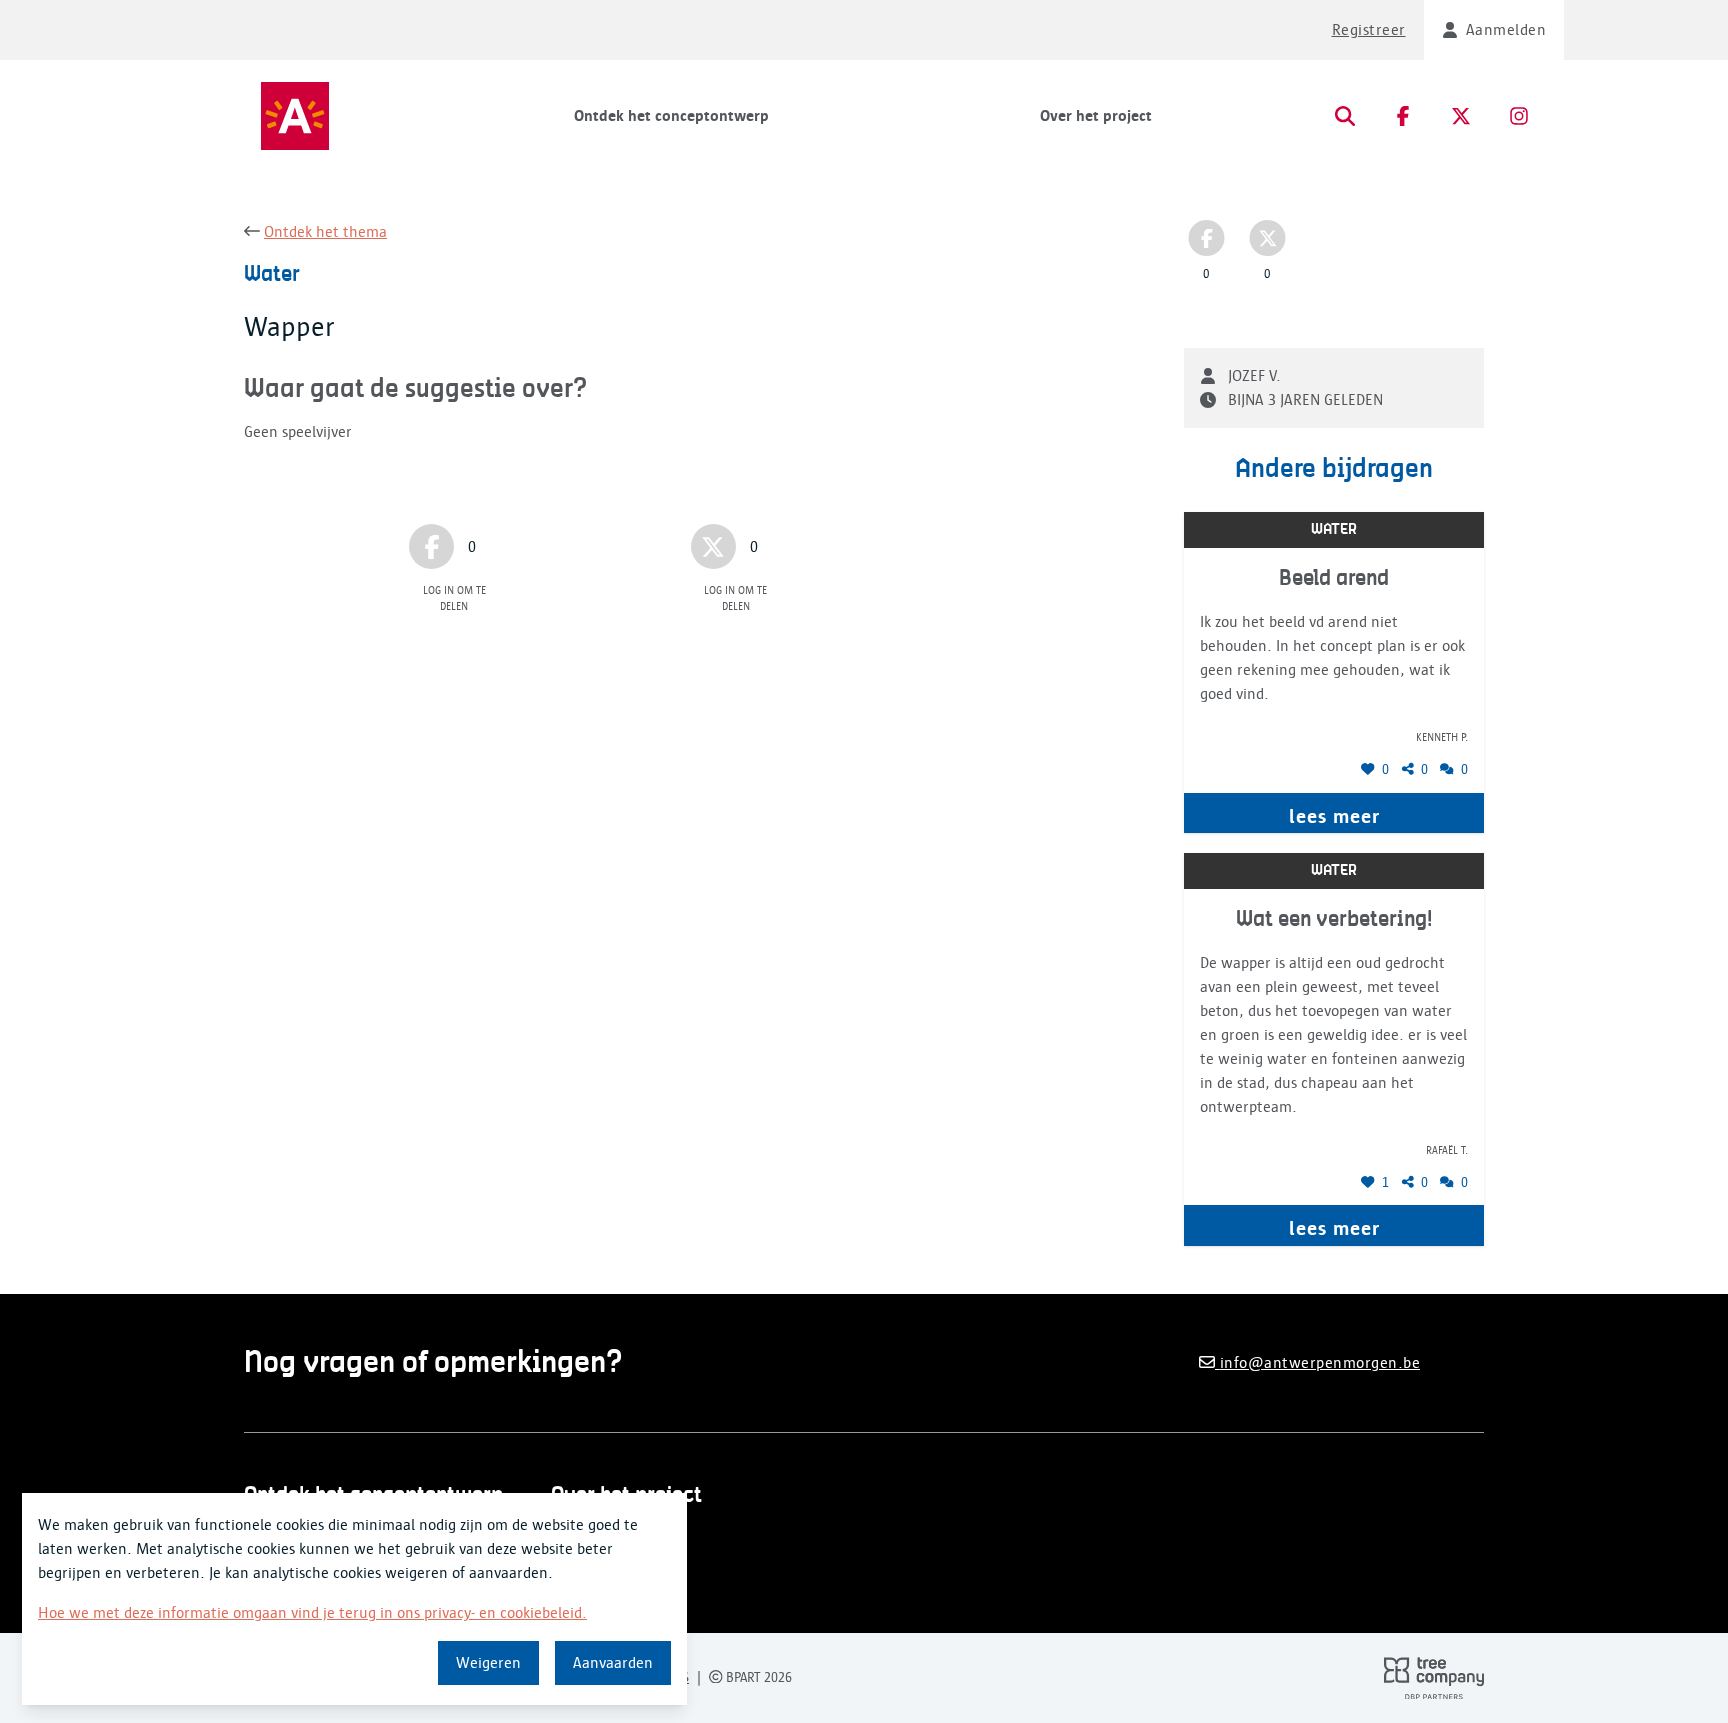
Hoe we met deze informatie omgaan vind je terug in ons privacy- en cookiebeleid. (312, 1613)
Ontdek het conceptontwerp (671, 116)
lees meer (1334, 816)
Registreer (1369, 30)
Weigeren (488, 1663)
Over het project (1096, 116)
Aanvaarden (613, 1663)
